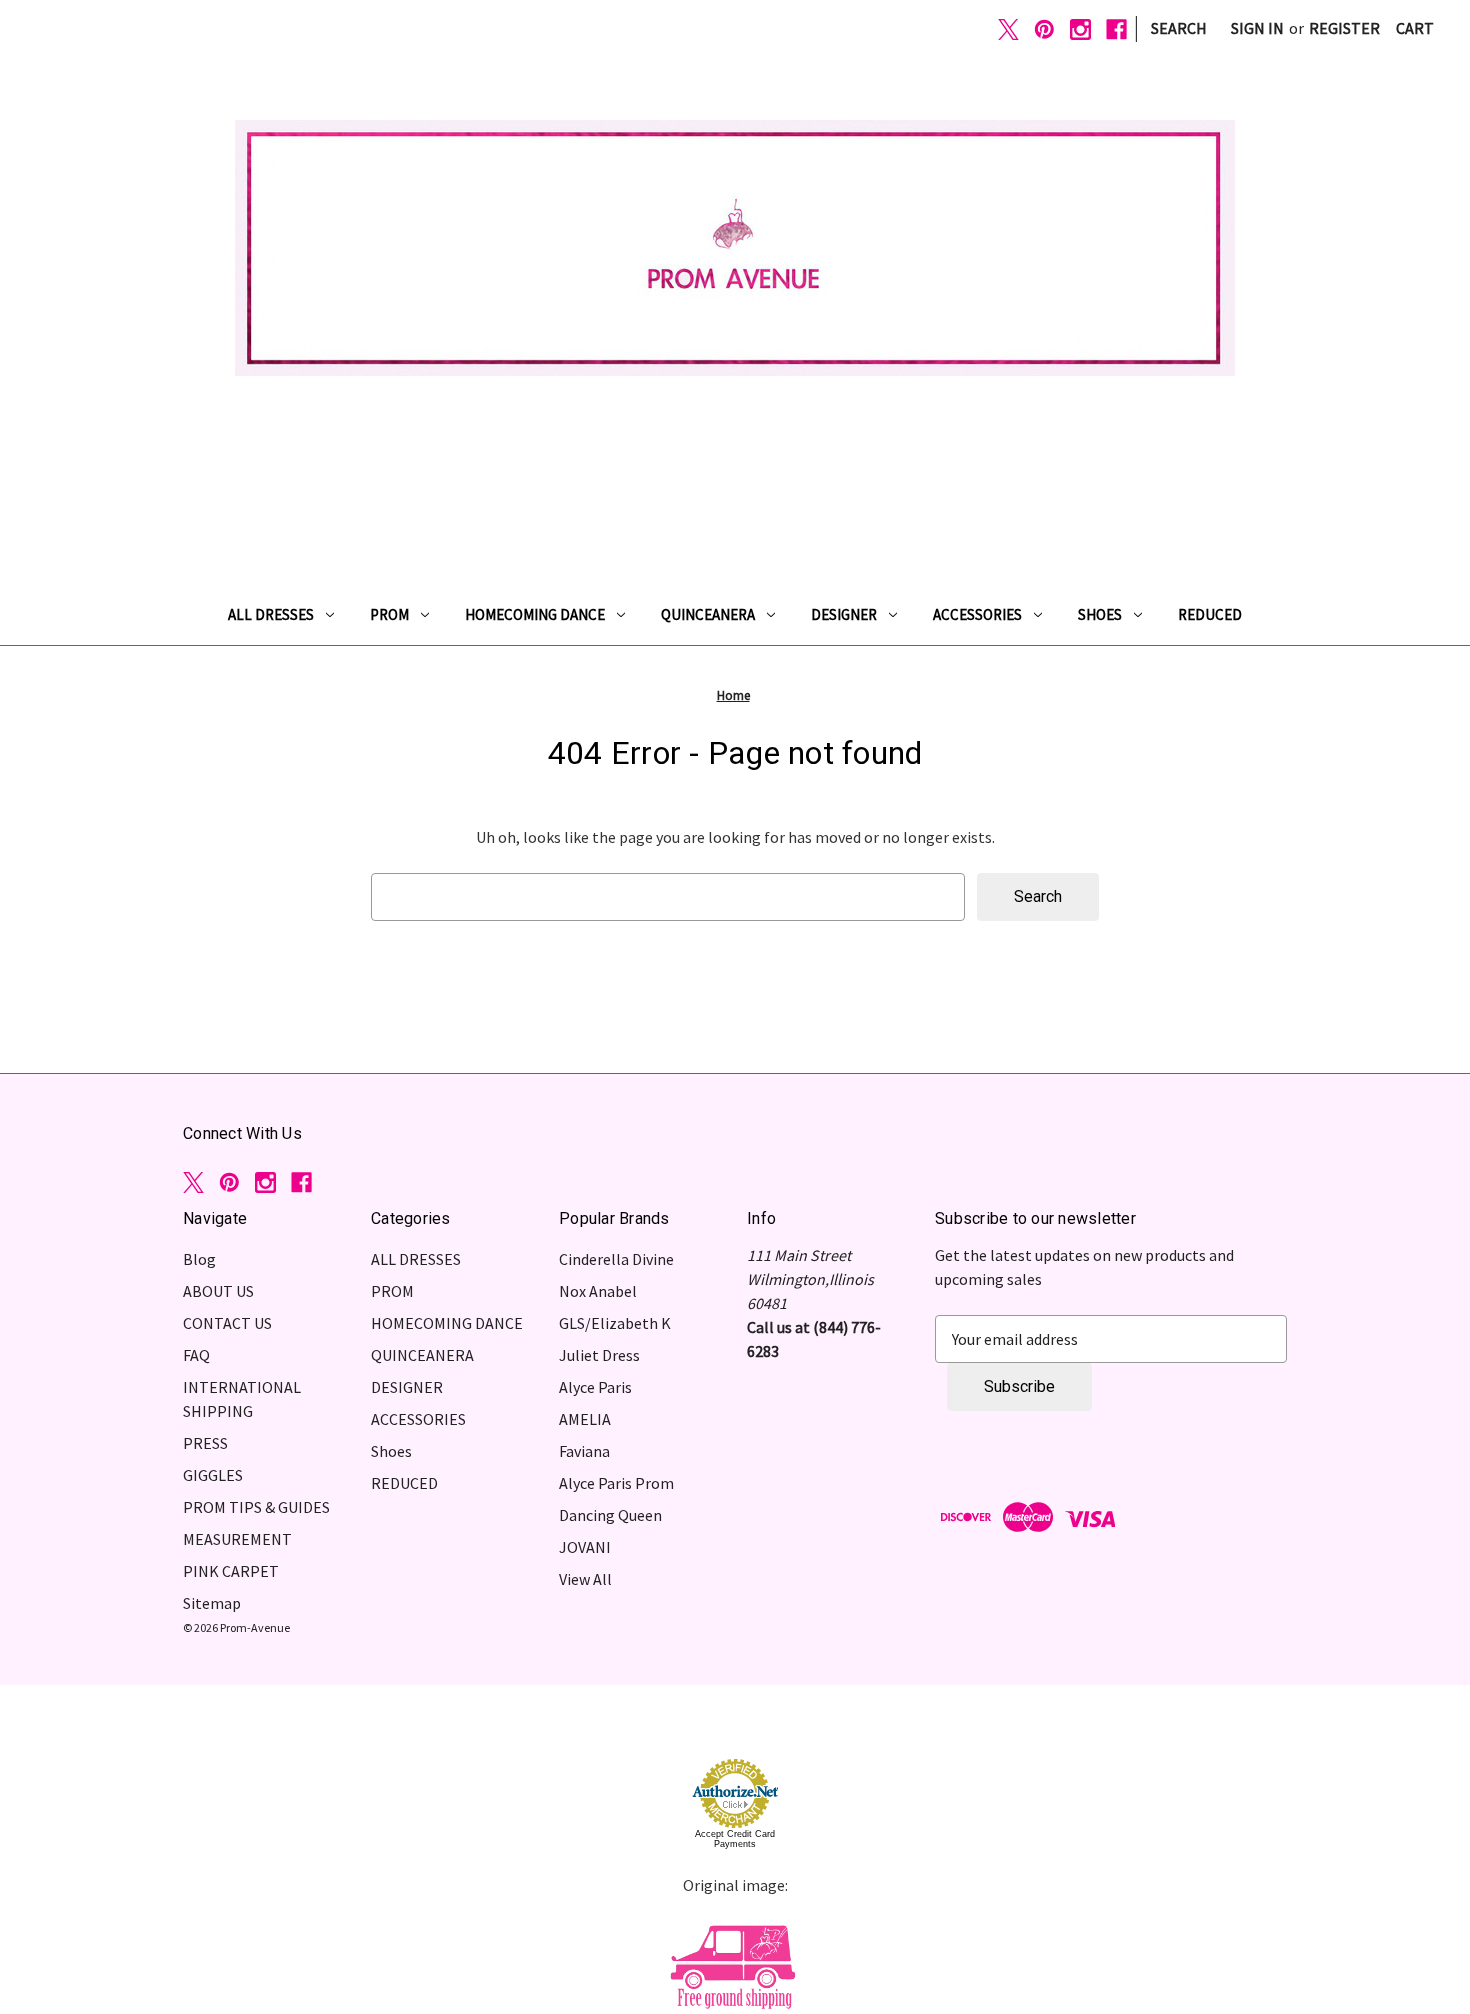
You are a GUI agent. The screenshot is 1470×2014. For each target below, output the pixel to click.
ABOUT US (218, 1291)
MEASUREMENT (237, 1539)
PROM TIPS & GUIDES (256, 1507)
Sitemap (212, 1603)
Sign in (1257, 28)
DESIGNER (844, 614)
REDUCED (1210, 614)
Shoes (1100, 614)
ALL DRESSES (271, 614)
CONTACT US (227, 1323)
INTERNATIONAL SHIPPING (242, 1399)
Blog (199, 1259)
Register (1344, 28)
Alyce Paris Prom (616, 1483)
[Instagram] (1080, 29)
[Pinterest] (1044, 29)
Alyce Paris (595, 1387)
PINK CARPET (231, 1571)
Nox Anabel (598, 1291)
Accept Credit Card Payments (735, 1839)
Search (1179, 28)
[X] (1008, 29)
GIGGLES (213, 1475)
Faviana (584, 1451)
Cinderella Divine (616, 1259)
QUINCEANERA (708, 614)
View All (585, 1579)
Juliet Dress (599, 1355)
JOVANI (585, 1547)
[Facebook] (1116, 29)
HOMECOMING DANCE (535, 614)
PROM (389, 614)
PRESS (205, 1443)
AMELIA (585, 1419)
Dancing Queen (610, 1515)
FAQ (196, 1355)
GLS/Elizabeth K (615, 1323)
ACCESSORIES (977, 614)
